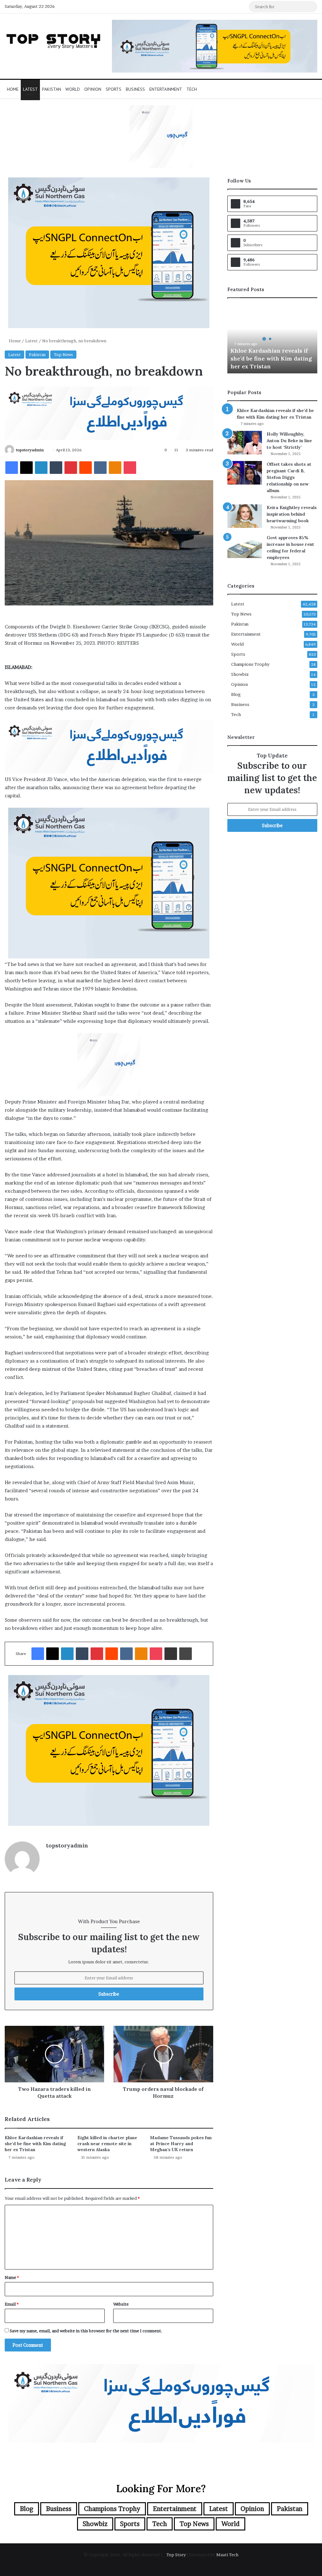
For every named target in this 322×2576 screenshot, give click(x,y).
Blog (236, 694)
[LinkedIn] (41, 468)
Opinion (93, 89)
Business (135, 89)
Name (12, 2277)
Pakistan (52, 89)
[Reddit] (86, 468)
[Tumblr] (56, 468)
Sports (114, 89)
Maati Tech (227, 2555)
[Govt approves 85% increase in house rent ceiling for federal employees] (245, 546)
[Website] (50, 1856)
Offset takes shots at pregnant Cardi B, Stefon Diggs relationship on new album (289, 477)
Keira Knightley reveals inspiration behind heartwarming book (292, 514)
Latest (30, 89)
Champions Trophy (250, 664)
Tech (192, 89)
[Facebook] (12, 468)
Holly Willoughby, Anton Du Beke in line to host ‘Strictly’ (289, 441)
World (73, 89)
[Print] (186, 1654)
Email (12, 2304)
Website (121, 2304)
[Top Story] (54, 40)
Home (13, 89)
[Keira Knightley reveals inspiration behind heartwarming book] (245, 516)
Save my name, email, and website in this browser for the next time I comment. (86, 2331)
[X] (26, 468)
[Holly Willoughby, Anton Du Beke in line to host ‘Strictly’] (245, 443)
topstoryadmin (30, 450)
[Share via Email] (171, 1654)
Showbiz (240, 674)
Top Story (176, 2555)
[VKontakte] (100, 468)
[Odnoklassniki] (115, 468)
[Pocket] (130, 468)
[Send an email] (46, 450)
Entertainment (166, 89)
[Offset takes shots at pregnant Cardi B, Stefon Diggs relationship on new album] (245, 473)
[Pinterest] (71, 468)
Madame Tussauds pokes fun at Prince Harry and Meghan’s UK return (181, 2144)
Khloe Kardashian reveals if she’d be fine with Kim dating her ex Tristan (35, 2144)
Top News (63, 355)
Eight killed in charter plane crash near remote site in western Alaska (107, 2144)
